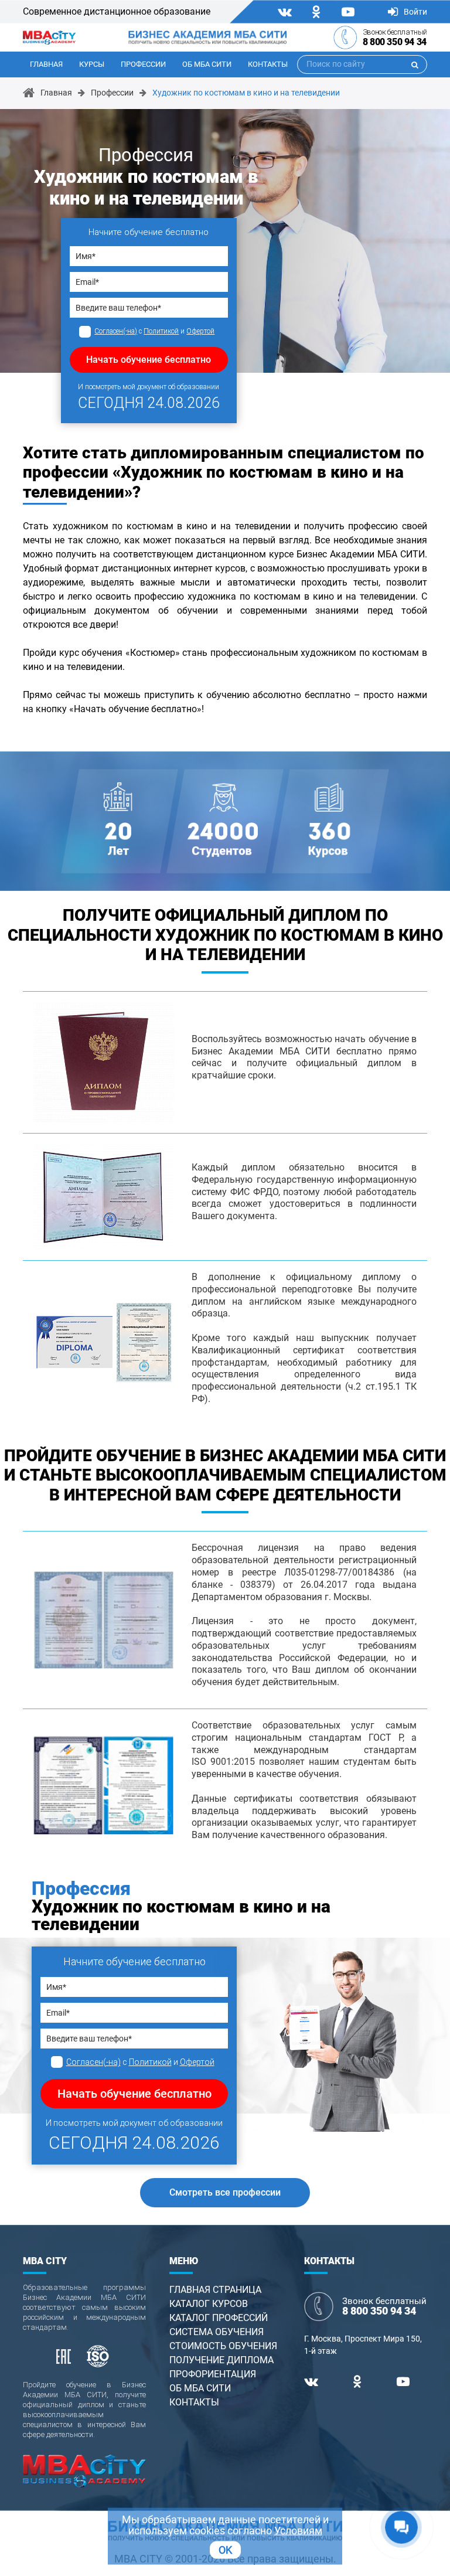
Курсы (92, 64)
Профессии (143, 64)
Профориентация (213, 2374)
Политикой (161, 331)
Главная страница (215, 2290)
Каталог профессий (219, 2318)
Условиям (298, 2531)
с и (154, 331)
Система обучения (217, 2332)
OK (225, 2550)
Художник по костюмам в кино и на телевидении (246, 93)
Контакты (268, 64)
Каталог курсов (209, 2304)
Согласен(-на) (116, 331)
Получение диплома (221, 2360)
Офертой (200, 331)
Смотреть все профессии (225, 2192)
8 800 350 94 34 (395, 42)
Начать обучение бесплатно (149, 360)
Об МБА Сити (207, 64)
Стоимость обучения (223, 2346)
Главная (46, 64)
